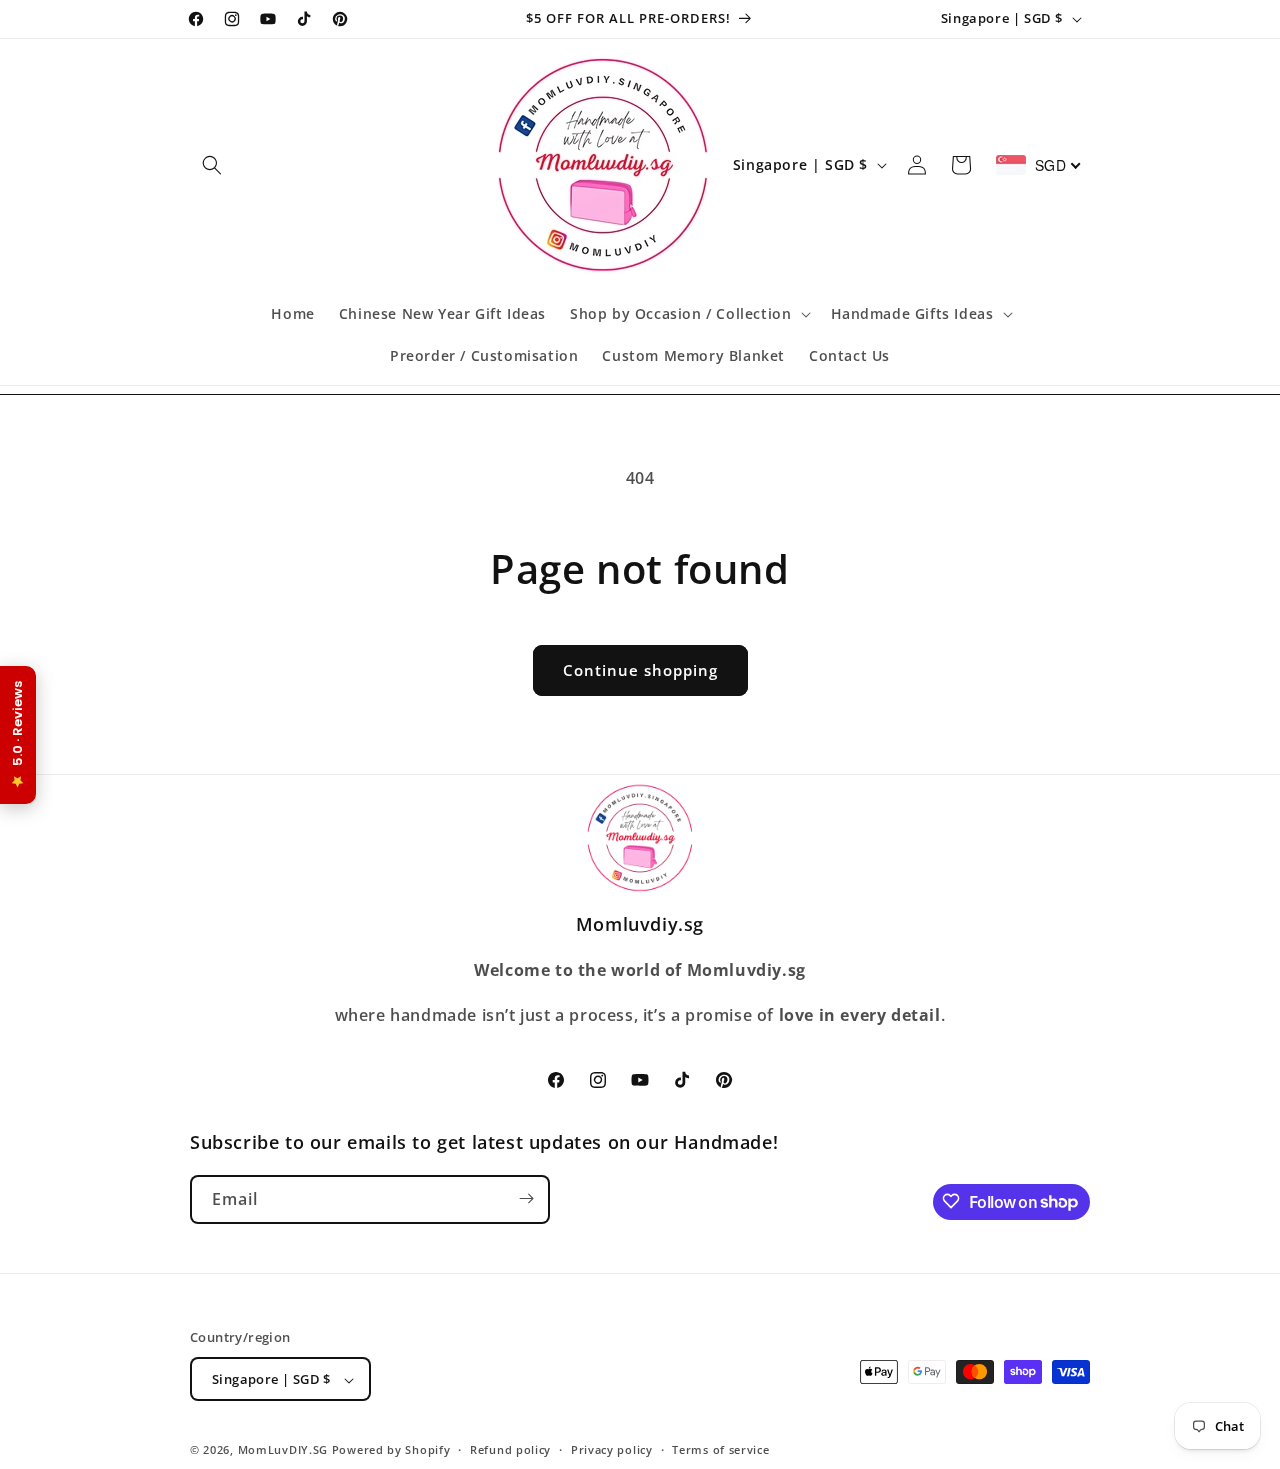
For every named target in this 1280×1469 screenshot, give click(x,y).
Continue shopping (640, 670)
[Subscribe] (526, 1198)
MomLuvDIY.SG (283, 1450)
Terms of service (720, 1449)
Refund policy (510, 1449)
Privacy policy (612, 1449)
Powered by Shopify (391, 1450)
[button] (212, 165)
